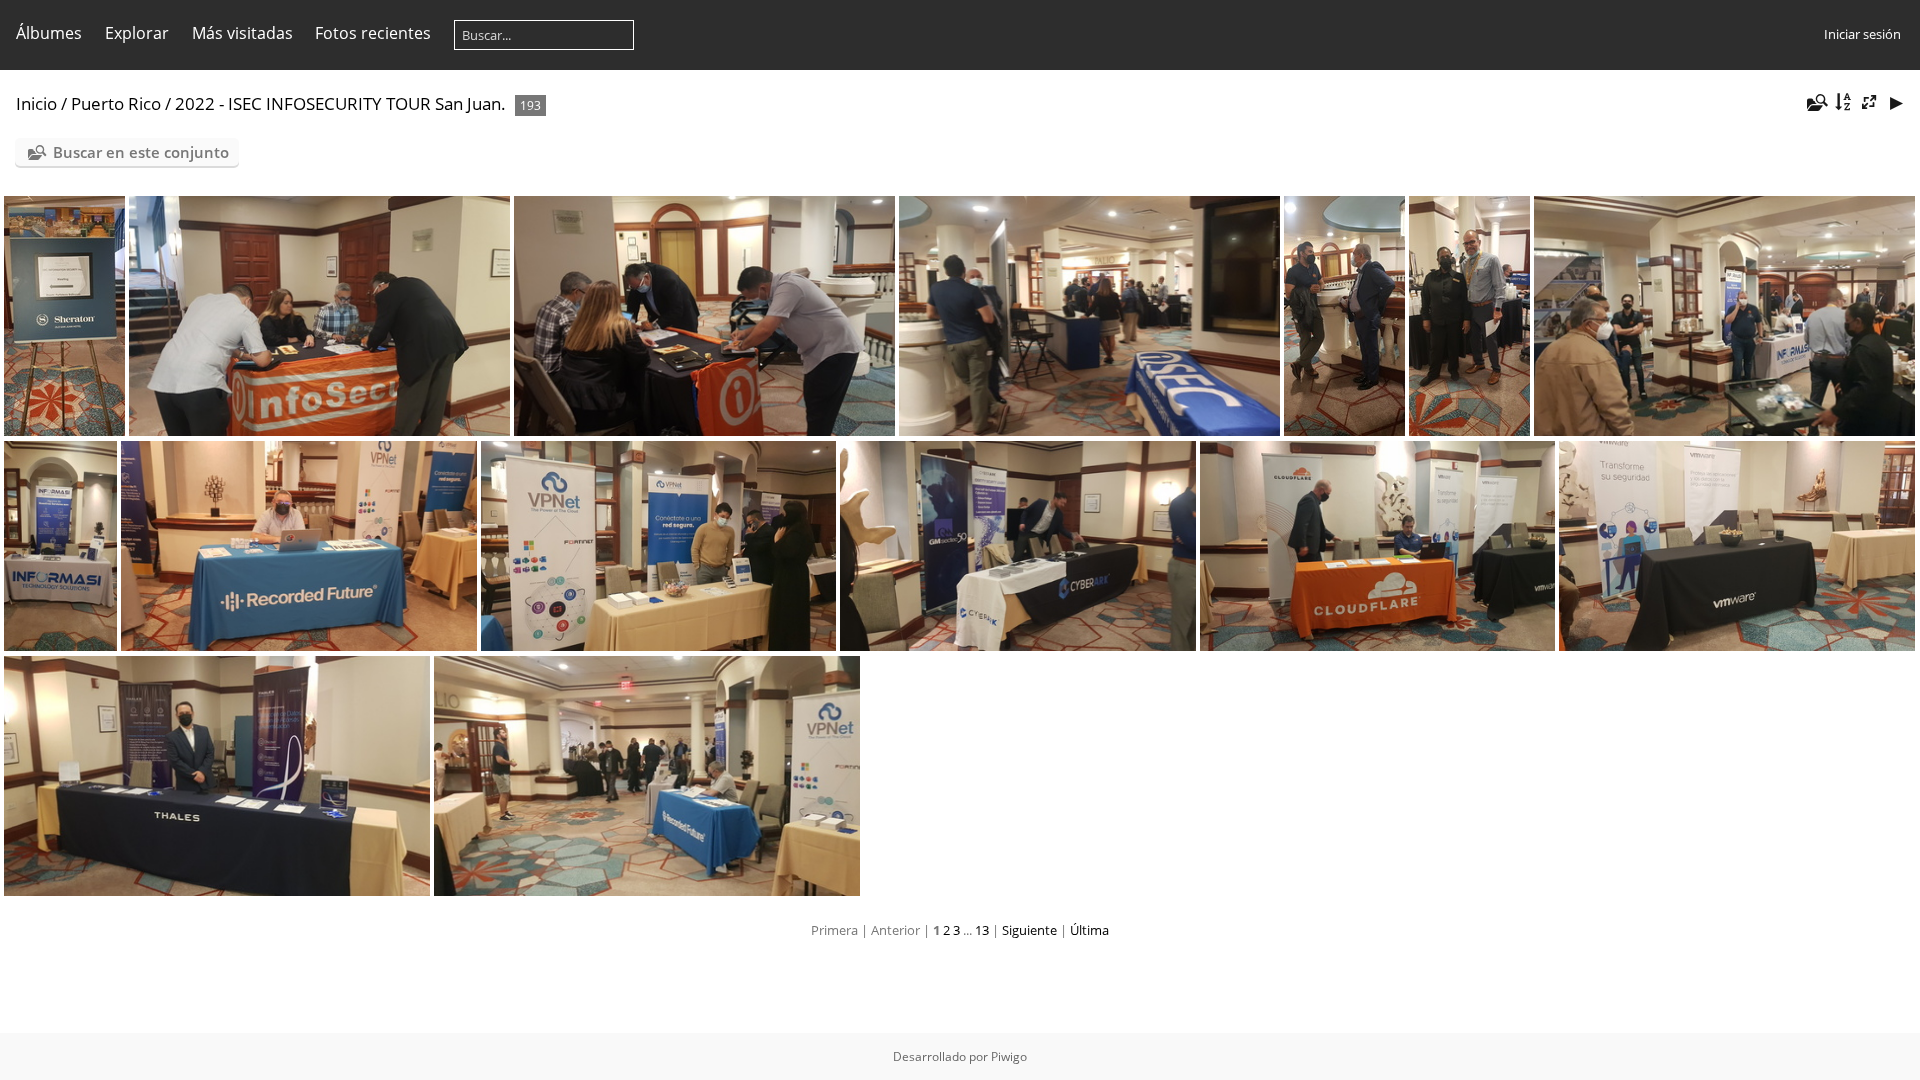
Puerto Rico (116, 103)
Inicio (36, 103)
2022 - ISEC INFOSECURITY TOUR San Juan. (340, 103)
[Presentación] (1896, 102)
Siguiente (1029, 930)
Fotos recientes (373, 33)
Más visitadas (242, 33)
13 (982, 930)
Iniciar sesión (1862, 34)
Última (1089, 930)
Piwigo (1009, 1056)
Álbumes (49, 33)
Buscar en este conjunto (141, 152)
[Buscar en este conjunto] (1816, 102)
